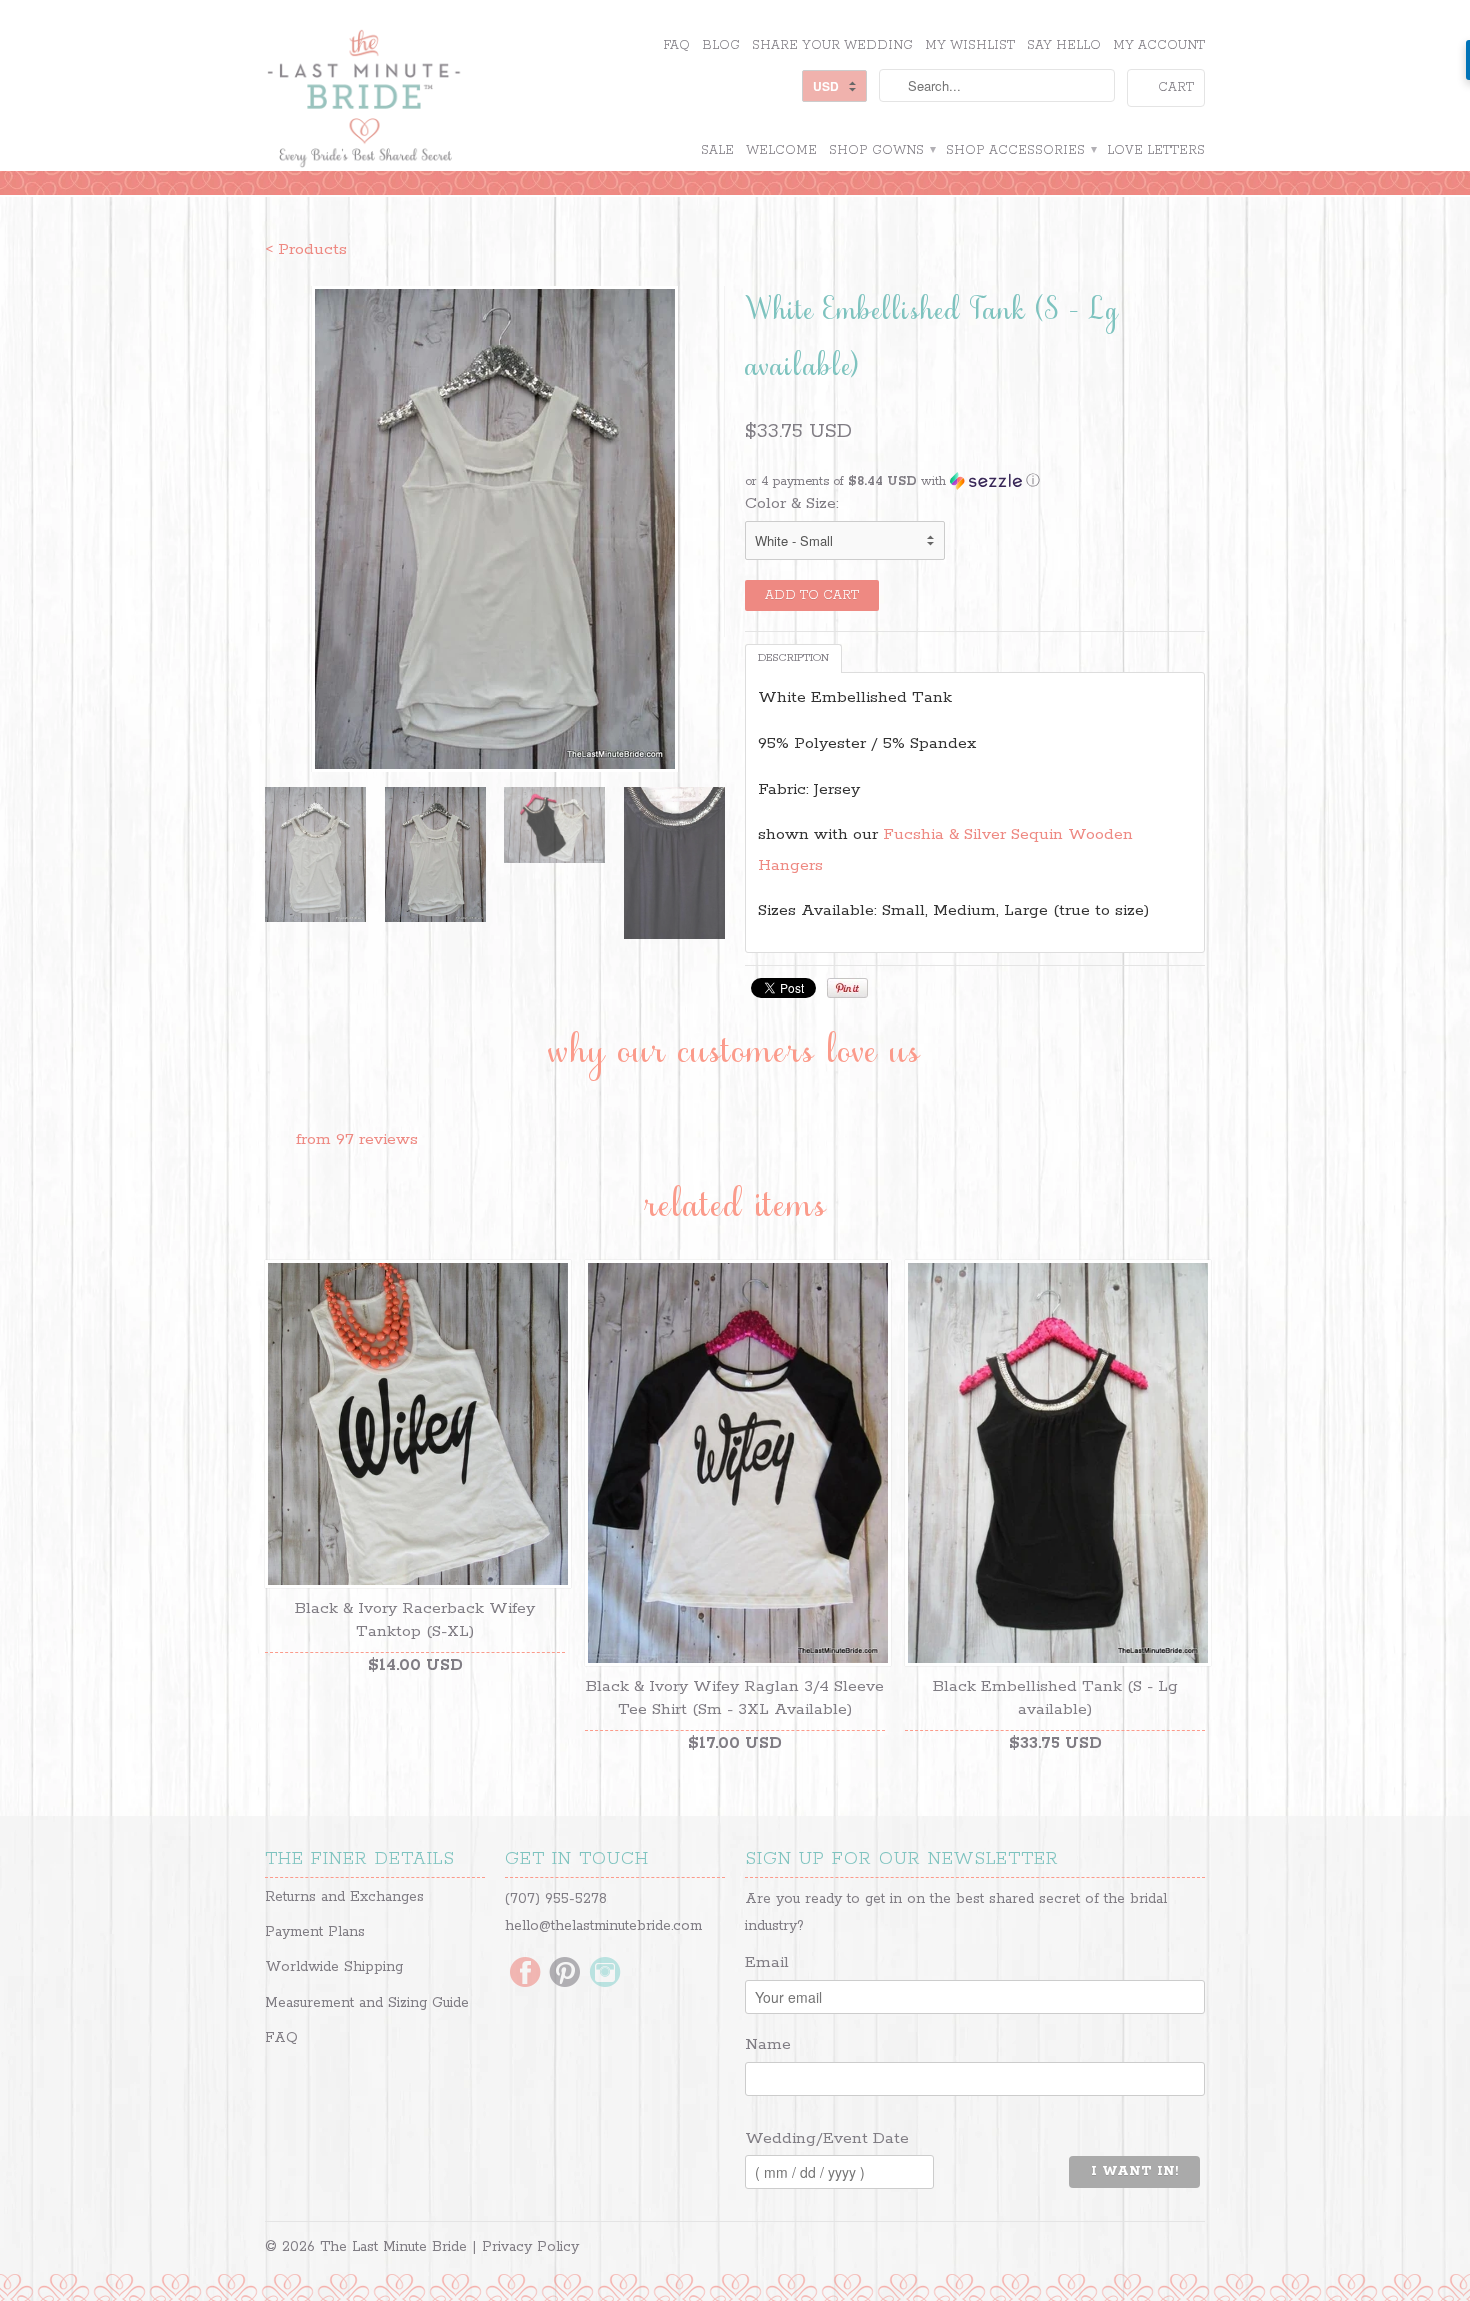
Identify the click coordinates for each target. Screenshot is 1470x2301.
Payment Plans (315, 1932)
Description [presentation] (793, 658)
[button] (975, 481)
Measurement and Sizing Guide (367, 2003)
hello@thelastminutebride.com (603, 1926)
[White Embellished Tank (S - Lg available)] (495, 529)
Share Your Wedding (832, 45)
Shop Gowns (881, 150)
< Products (306, 249)
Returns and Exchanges (344, 1897)
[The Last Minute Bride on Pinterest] (565, 1974)
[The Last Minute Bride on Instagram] (605, 1974)
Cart (1176, 87)
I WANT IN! (1134, 2171)
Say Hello (1064, 45)
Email (767, 1962)
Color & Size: (792, 503)
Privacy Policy (530, 2247)
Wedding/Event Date (827, 2138)
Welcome (781, 150)
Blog (721, 45)
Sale (717, 150)
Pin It (847, 988)
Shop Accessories (1020, 150)
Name (768, 2044)
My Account (1159, 45)
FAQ (676, 45)
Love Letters (1156, 150)
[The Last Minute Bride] (415, 101)
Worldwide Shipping (334, 1967)
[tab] (793, 658)
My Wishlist (970, 45)
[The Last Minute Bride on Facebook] (525, 1974)
